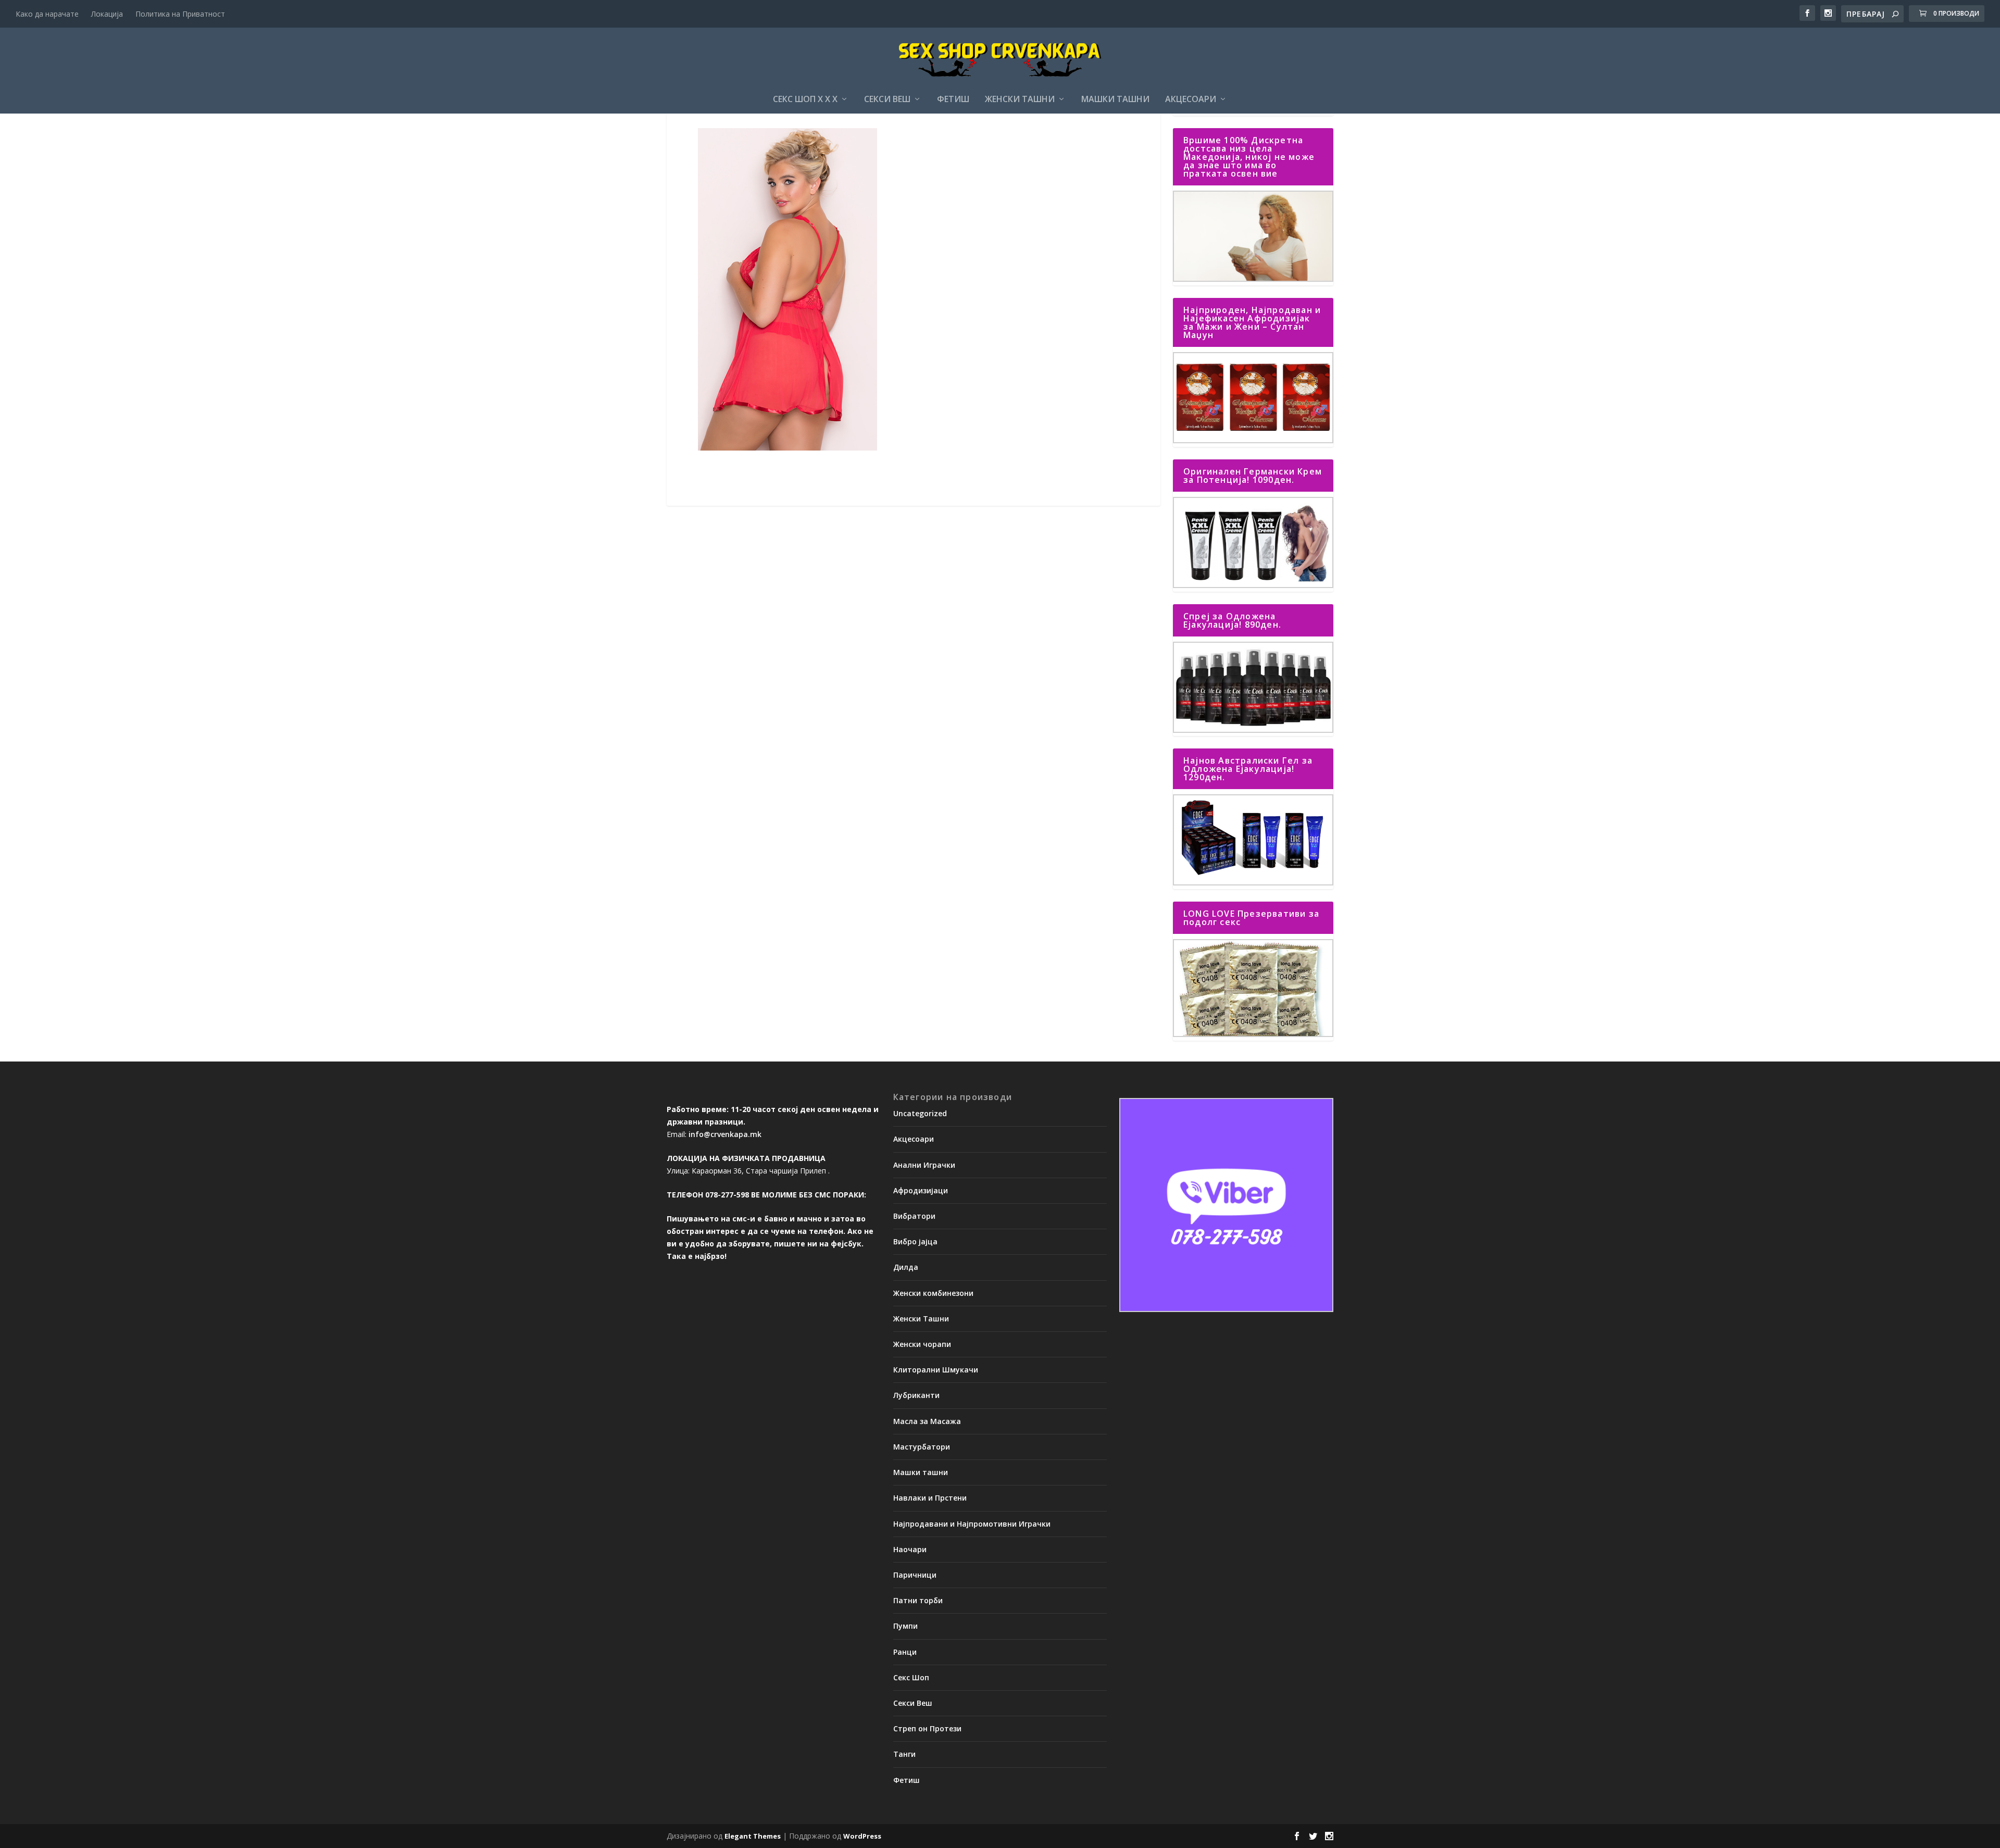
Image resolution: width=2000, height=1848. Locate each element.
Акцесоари (1191, 100)
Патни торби (918, 1600)
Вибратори (914, 1216)
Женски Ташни (1020, 100)
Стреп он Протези (927, 1728)
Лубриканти (916, 1395)
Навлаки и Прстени (930, 1498)
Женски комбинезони (933, 1293)
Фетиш (953, 100)
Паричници (915, 1575)
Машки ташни (1115, 100)
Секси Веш (887, 100)
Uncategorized (920, 1113)
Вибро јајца (915, 1241)
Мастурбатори (922, 1447)
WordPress (862, 1836)
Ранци (905, 1652)
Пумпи (905, 1626)
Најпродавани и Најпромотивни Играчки (972, 1524)
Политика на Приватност (180, 14)
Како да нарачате (47, 14)
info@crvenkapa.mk (725, 1134)
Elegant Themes (753, 1836)
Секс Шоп (911, 1677)
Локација (107, 14)
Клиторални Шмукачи (936, 1370)
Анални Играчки (924, 1165)
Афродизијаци (921, 1190)
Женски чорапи (922, 1344)
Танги (904, 1754)
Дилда (906, 1267)
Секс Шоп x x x (805, 100)
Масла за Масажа (927, 1421)
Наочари (910, 1549)
